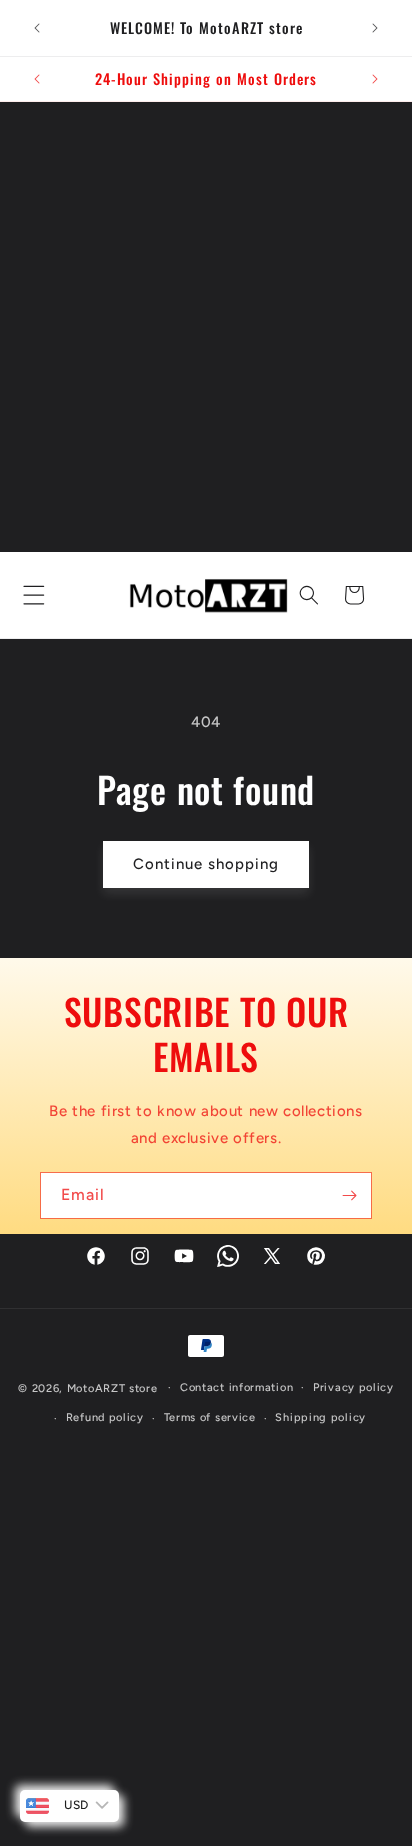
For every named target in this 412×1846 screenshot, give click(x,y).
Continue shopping (206, 864)
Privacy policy (353, 1387)
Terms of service (210, 1417)
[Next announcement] (375, 28)
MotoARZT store (112, 1387)
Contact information (236, 1387)
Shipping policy (320, 1417)
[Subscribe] (349, 1195)
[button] (30, 595)
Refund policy (105, 1417)
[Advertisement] (206, 318)
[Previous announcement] (37, 28)
